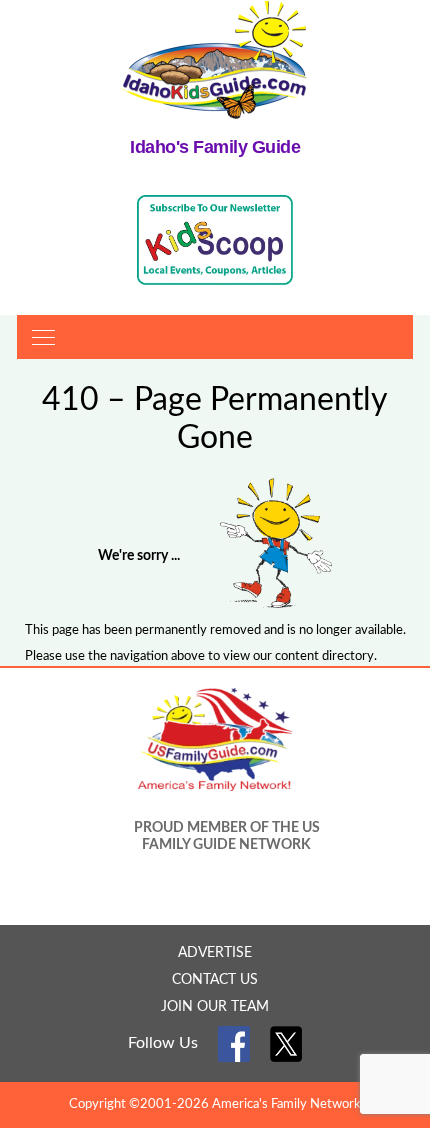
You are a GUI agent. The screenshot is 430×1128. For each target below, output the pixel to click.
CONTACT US (215, 980)
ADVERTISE (215, 953)
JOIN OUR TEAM (215, 1007)
